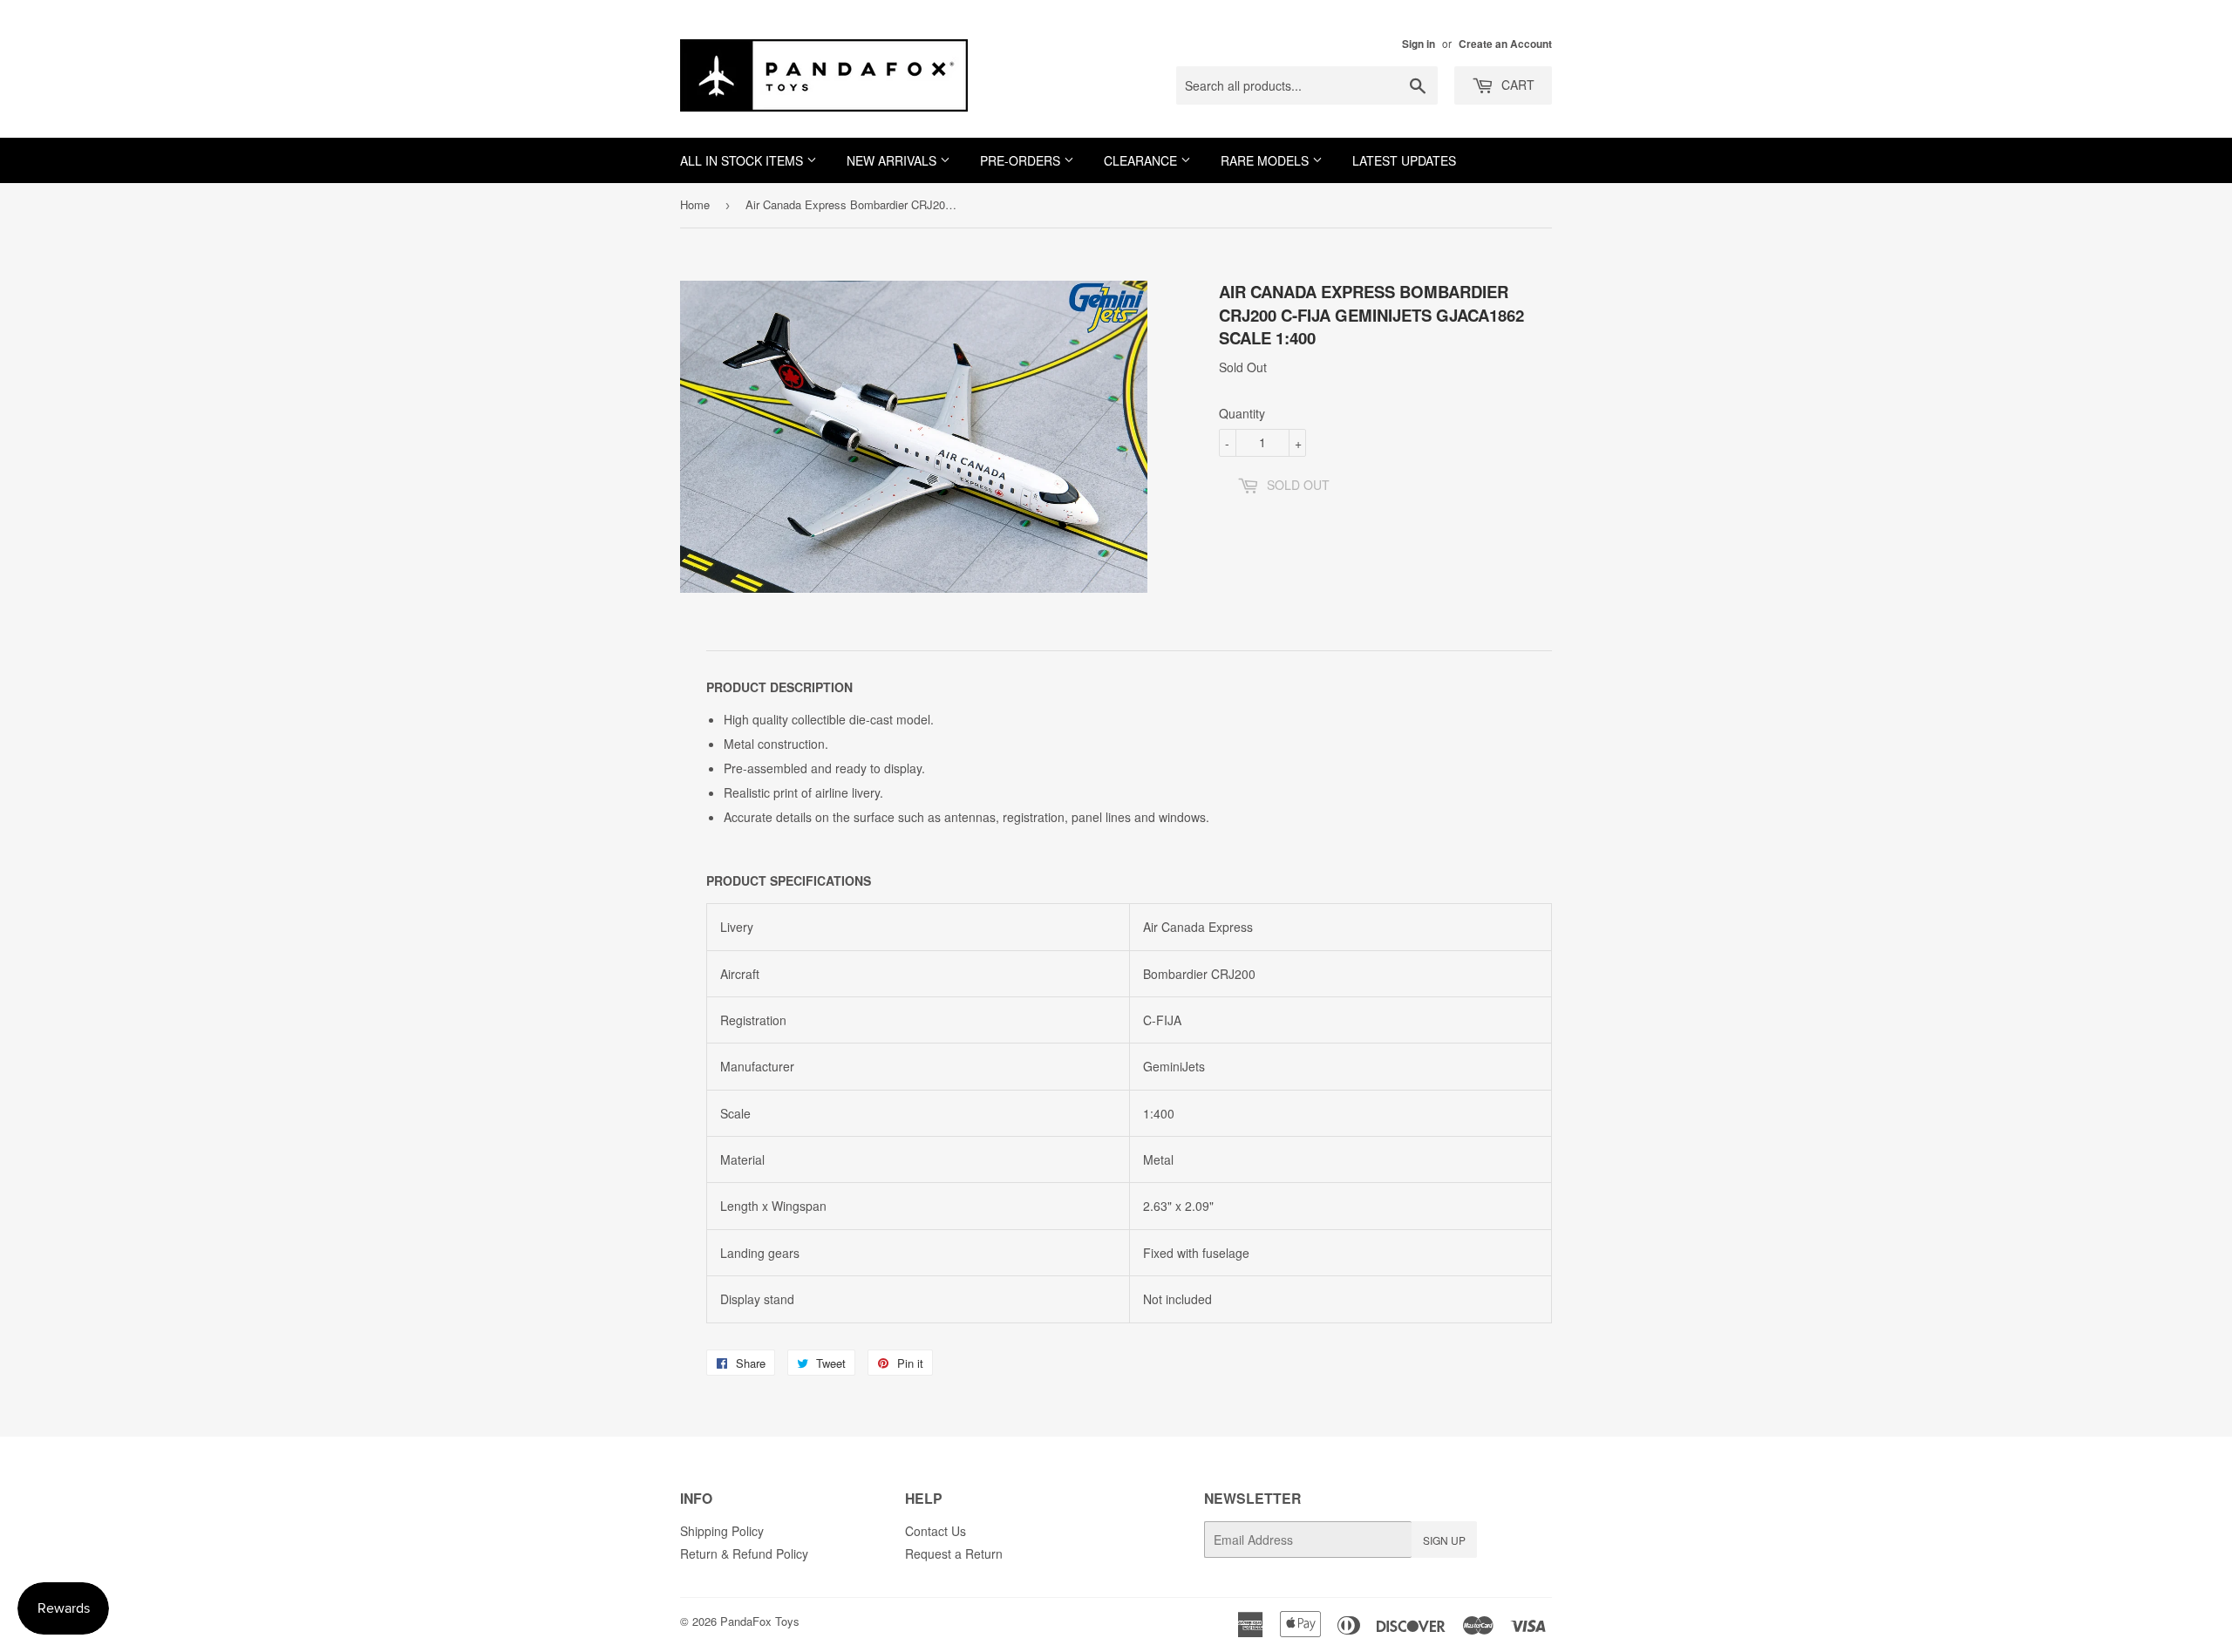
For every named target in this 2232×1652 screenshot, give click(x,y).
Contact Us (936, 1531)
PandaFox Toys (760, 1621)
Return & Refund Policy (744, 1553)
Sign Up (1444, 1540)
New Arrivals (893, 160)
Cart (1516, 85)
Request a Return (954, 1553)
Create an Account (1505, 44)
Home (695, 204)
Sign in (1419, 44)
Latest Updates (1404, 160)
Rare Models (1266, 160)
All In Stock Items (743, 160)
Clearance (1142, 160)
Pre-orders (1022, 160)
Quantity (1242, 413)
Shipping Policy (722, 1531)
